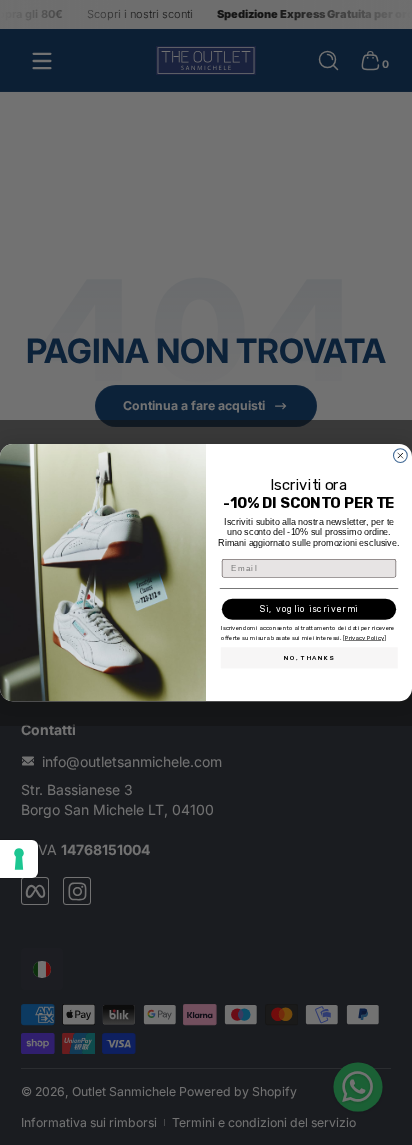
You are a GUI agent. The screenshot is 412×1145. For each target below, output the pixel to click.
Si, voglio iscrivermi (309, 609)
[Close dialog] (400, 455)
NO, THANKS (309, 657)
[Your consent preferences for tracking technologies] (19, 859)
